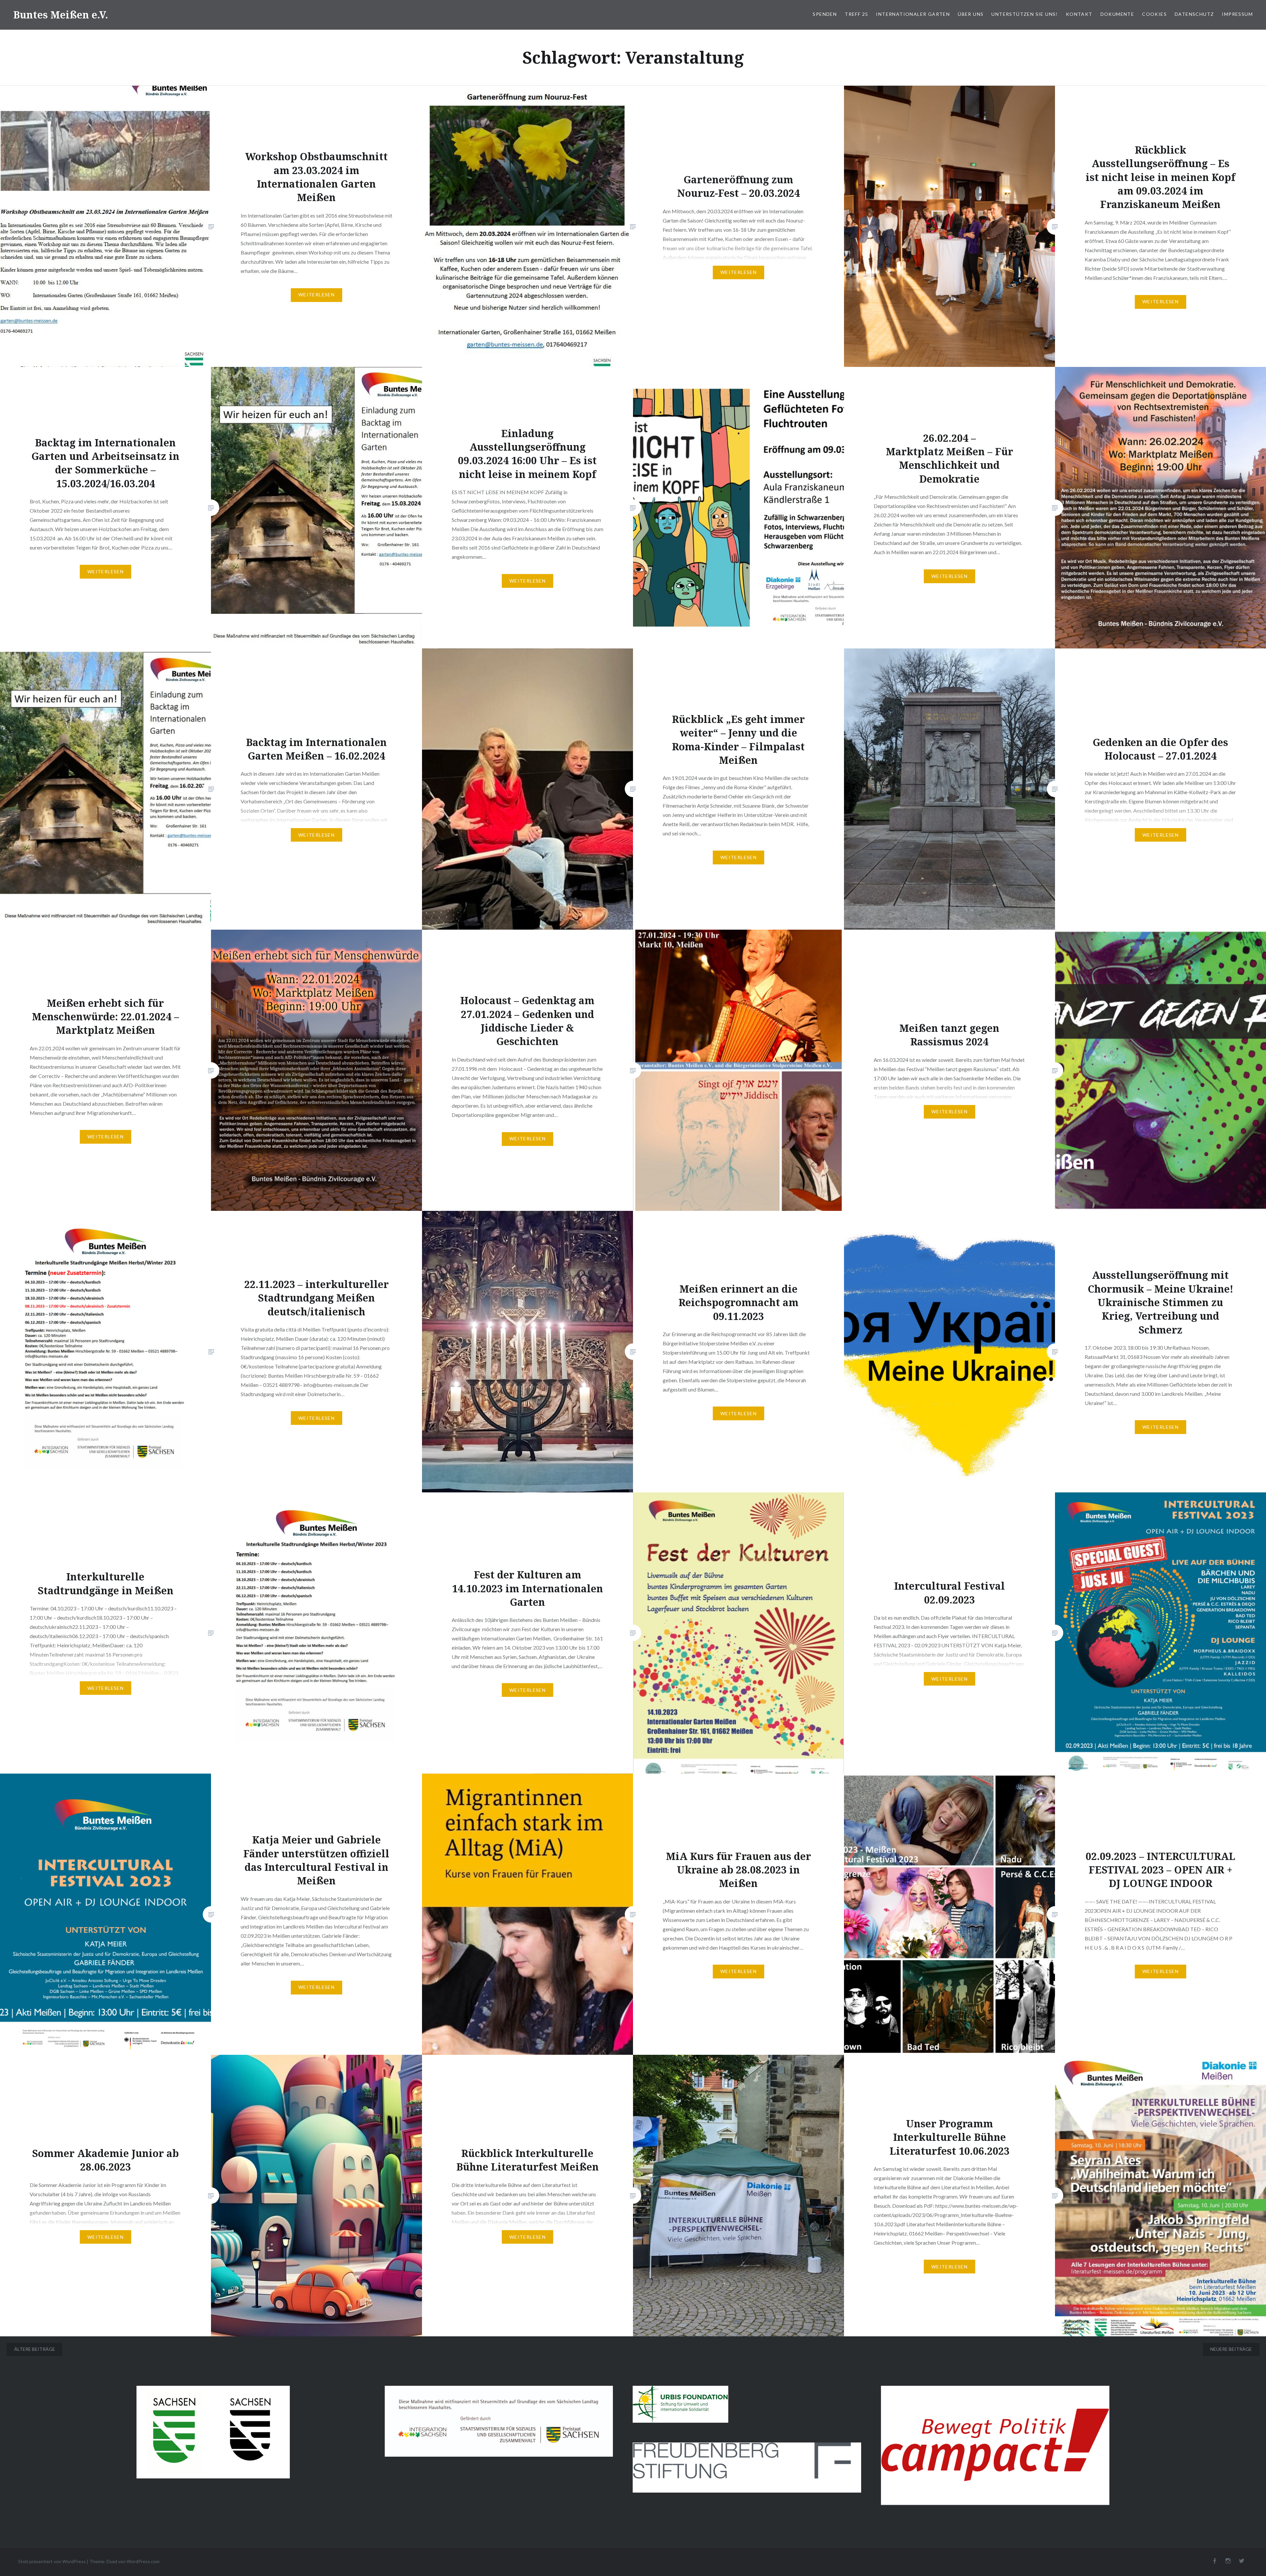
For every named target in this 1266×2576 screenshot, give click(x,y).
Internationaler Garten (913, 14)
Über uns (971, 14)
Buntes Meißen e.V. (61, 15)
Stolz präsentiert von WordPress (52, 2561)
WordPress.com (143, 2561)
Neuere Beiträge (1231, 2349)
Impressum (1237, 14)
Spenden (825, 14)
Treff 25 (856, 14)
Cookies (1154, 14)
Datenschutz (1194, 14)
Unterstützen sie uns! (1025, 14)
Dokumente (1117, 14)
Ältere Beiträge (35, 2349)
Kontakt (1079, 14)
